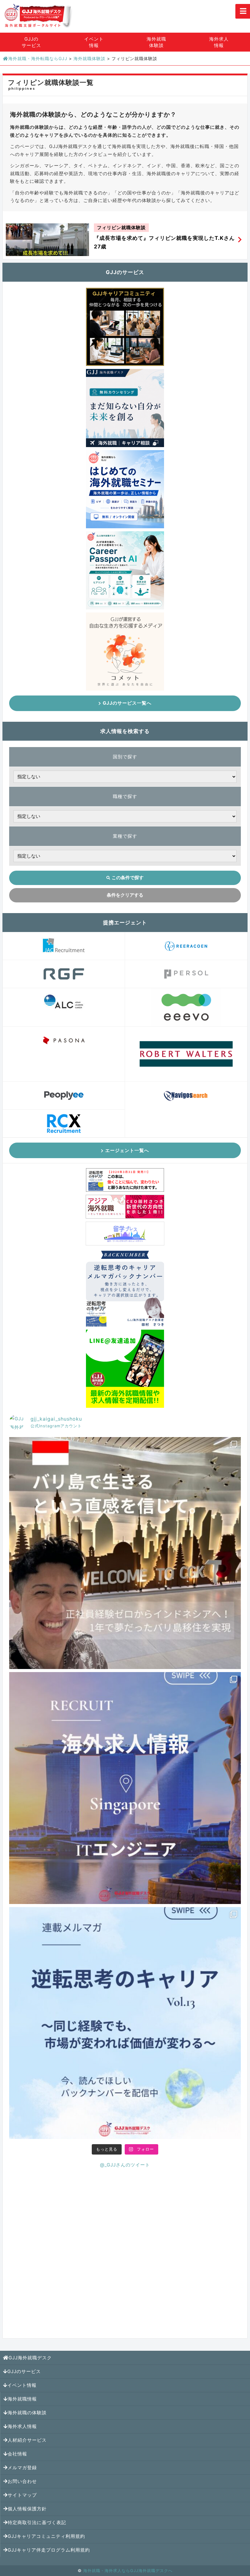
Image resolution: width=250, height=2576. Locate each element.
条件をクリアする (125, 895)
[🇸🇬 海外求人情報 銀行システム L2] (125, 1788)
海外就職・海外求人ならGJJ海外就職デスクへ (128, 2571)
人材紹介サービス (27, 2440)
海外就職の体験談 (27, 2413)
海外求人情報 (219, 42)
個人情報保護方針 (27, 2509)
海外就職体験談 (156, 42)
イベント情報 (94, 42)
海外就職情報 (22, 2399)
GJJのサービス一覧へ (127, 703)
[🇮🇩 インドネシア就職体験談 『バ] (125, 1553)
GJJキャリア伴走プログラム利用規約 (49, 2550)
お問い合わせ (22, 2481)
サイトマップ (22, 2495)
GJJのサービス (31, 42)
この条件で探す (128, 878)
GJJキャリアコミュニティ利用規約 (46, 2536)
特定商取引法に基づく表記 (37, 2522)
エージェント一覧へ (127, 1150)
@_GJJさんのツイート (125, 2165)
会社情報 (17, 2454)
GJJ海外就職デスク (30, 2358)
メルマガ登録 (22, 2468)
